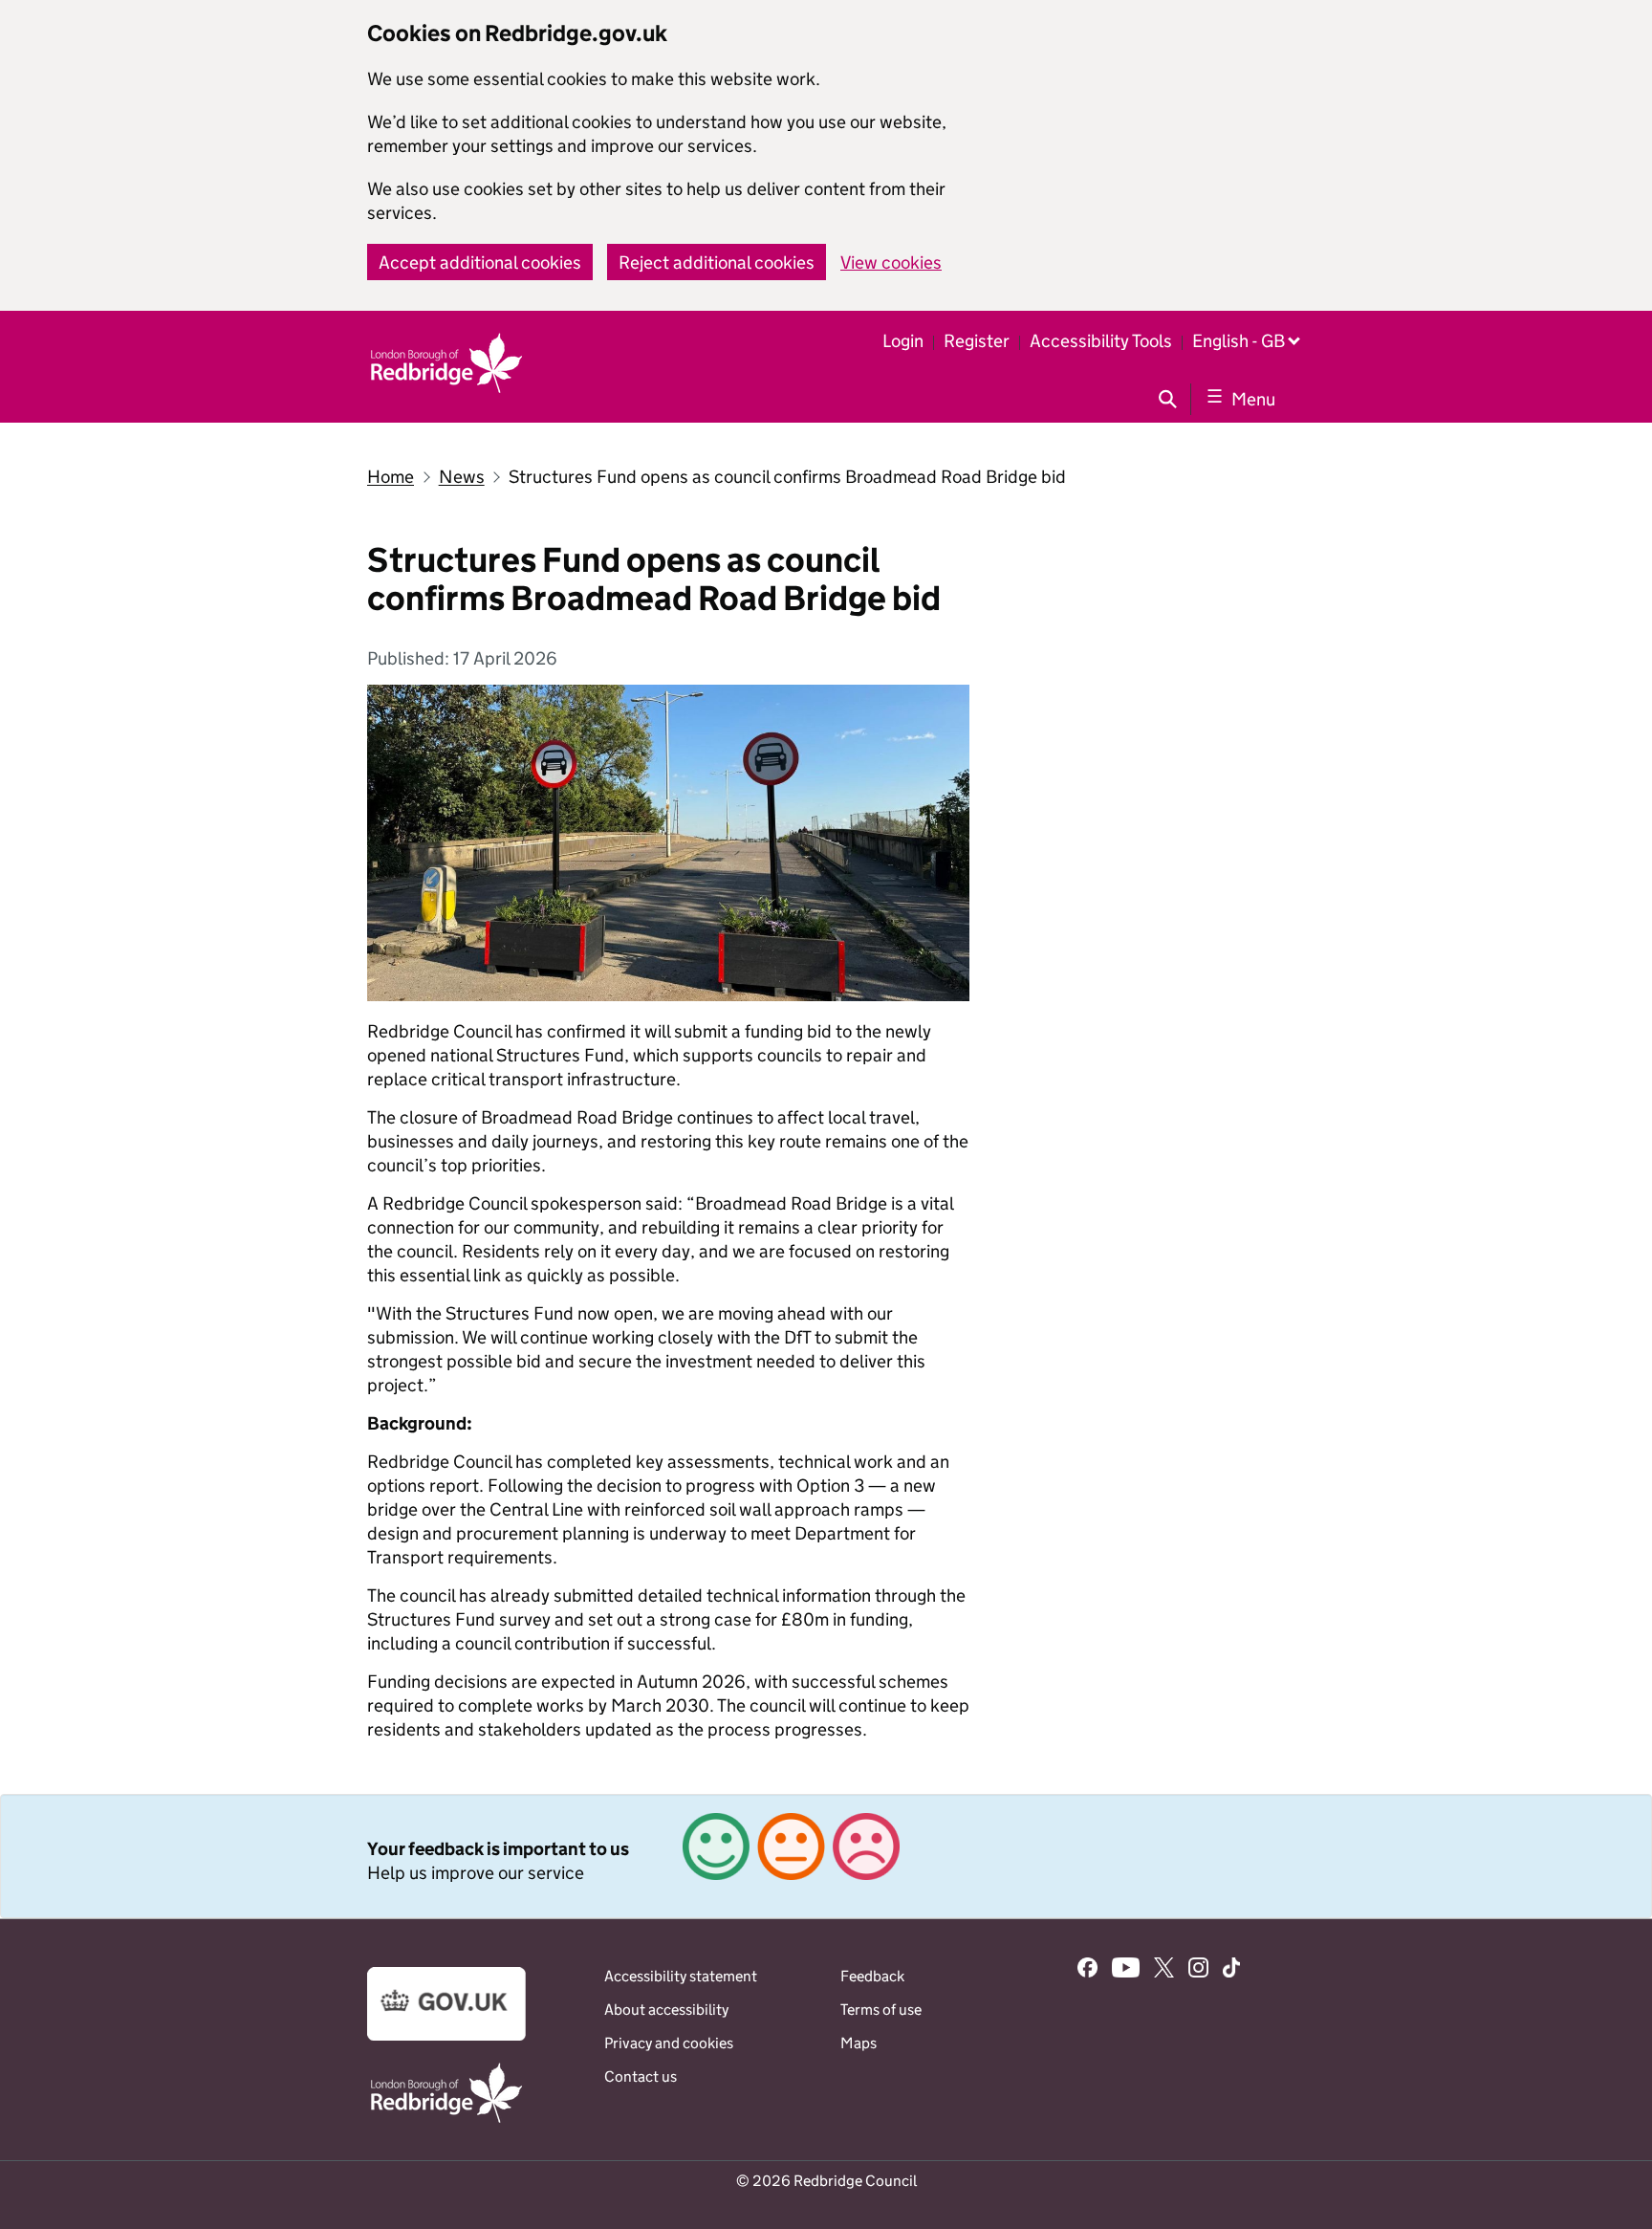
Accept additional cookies (480, 262)
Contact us (641, 2076)
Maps (859, 2043)
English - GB (1239, 341)
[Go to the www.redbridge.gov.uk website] (446, 2121)
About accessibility (666, 2010)
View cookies (891, 262)
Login (903, 341)
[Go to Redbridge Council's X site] (1164, 1970)
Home (391, 477)
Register (977, 341)
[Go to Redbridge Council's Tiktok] (1231, 1970)
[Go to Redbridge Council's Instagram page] (1198, 1970)
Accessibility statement (681, 1976)
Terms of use (881, 2010)
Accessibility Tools (1101, 341)
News (462, 477)
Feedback (872, 1976)
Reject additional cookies (717, 262)
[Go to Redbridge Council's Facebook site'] (1087, 1970)
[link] (826, 1856)
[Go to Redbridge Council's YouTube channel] (1126, 1970)
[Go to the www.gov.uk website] (446, 2035)
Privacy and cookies (669, 2043)
